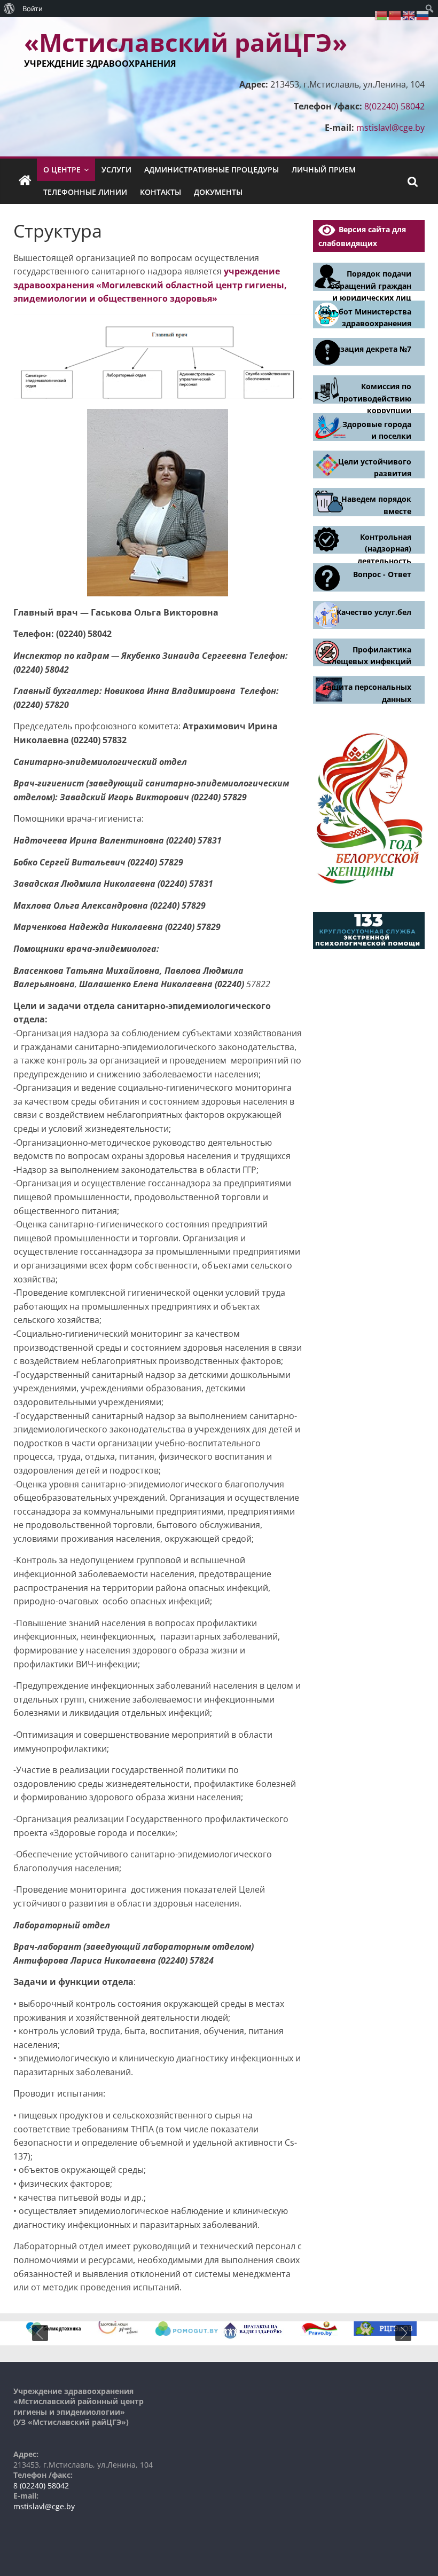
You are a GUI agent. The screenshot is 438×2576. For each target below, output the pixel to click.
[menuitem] (9, 9)
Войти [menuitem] (33, 9)
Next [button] (403, 2333)
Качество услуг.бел (374, 612)
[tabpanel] (54, 2329)
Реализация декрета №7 (364, 349)
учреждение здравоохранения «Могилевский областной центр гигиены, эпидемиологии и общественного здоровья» (150, 285)
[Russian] (423, 14)
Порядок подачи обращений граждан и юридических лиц (371, 286)
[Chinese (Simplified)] (395, 14)
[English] (409, 14)
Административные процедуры (212, 170)
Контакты (161, 192)
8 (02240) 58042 (41, 2486)
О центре (62, 170)
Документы (218, 192)
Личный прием (324, 170)
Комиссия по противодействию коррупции (375, 398)
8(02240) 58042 (394, 106)
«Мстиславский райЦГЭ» (186, 42)
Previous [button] (40, 2333)
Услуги (116, 170)
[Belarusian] (381, 14)
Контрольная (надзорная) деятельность (384, 549)
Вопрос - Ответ (382, 574)
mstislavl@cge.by (390, 128)
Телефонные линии (85, 192)
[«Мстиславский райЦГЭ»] (25, 181)
